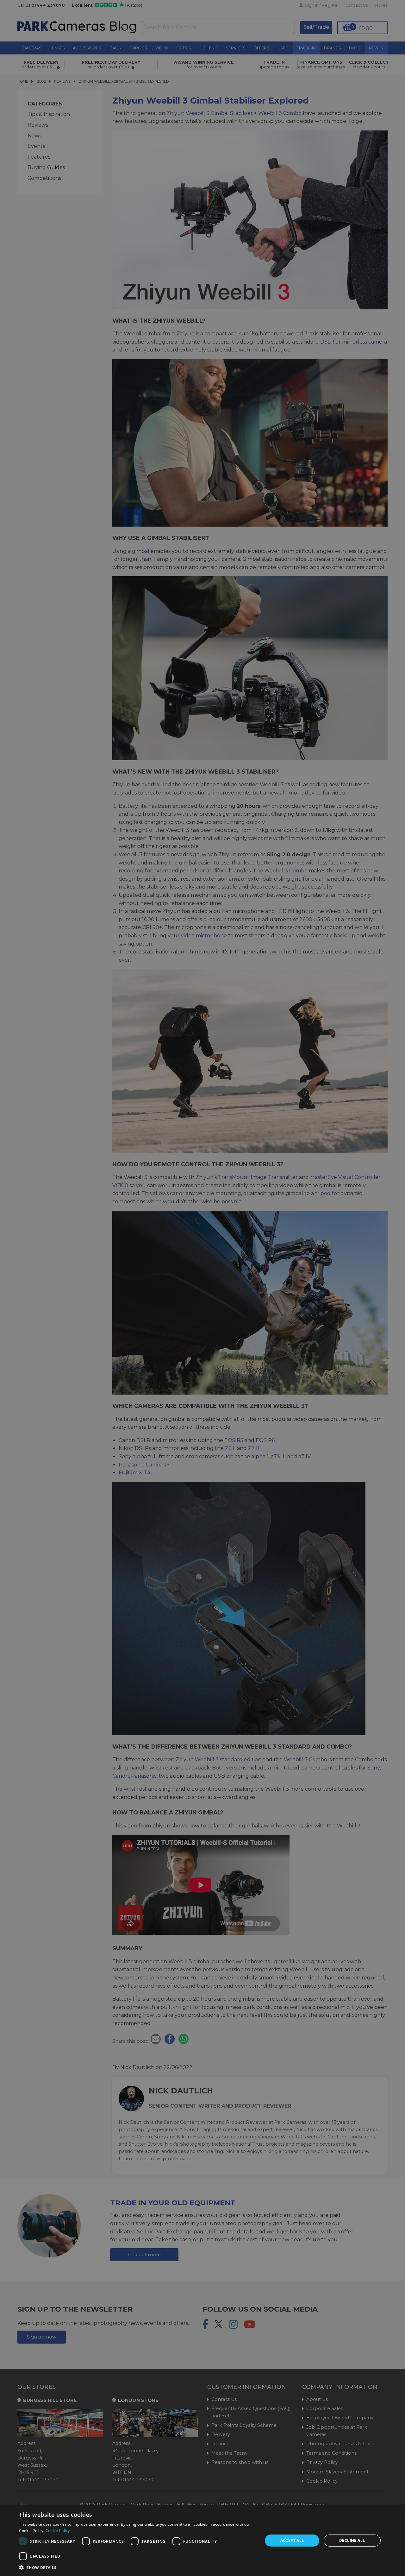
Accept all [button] (292, 2540)
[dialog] (202, 2541)
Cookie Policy (58, 2531)
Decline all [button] (352, 2540)
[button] (137, 2567)
